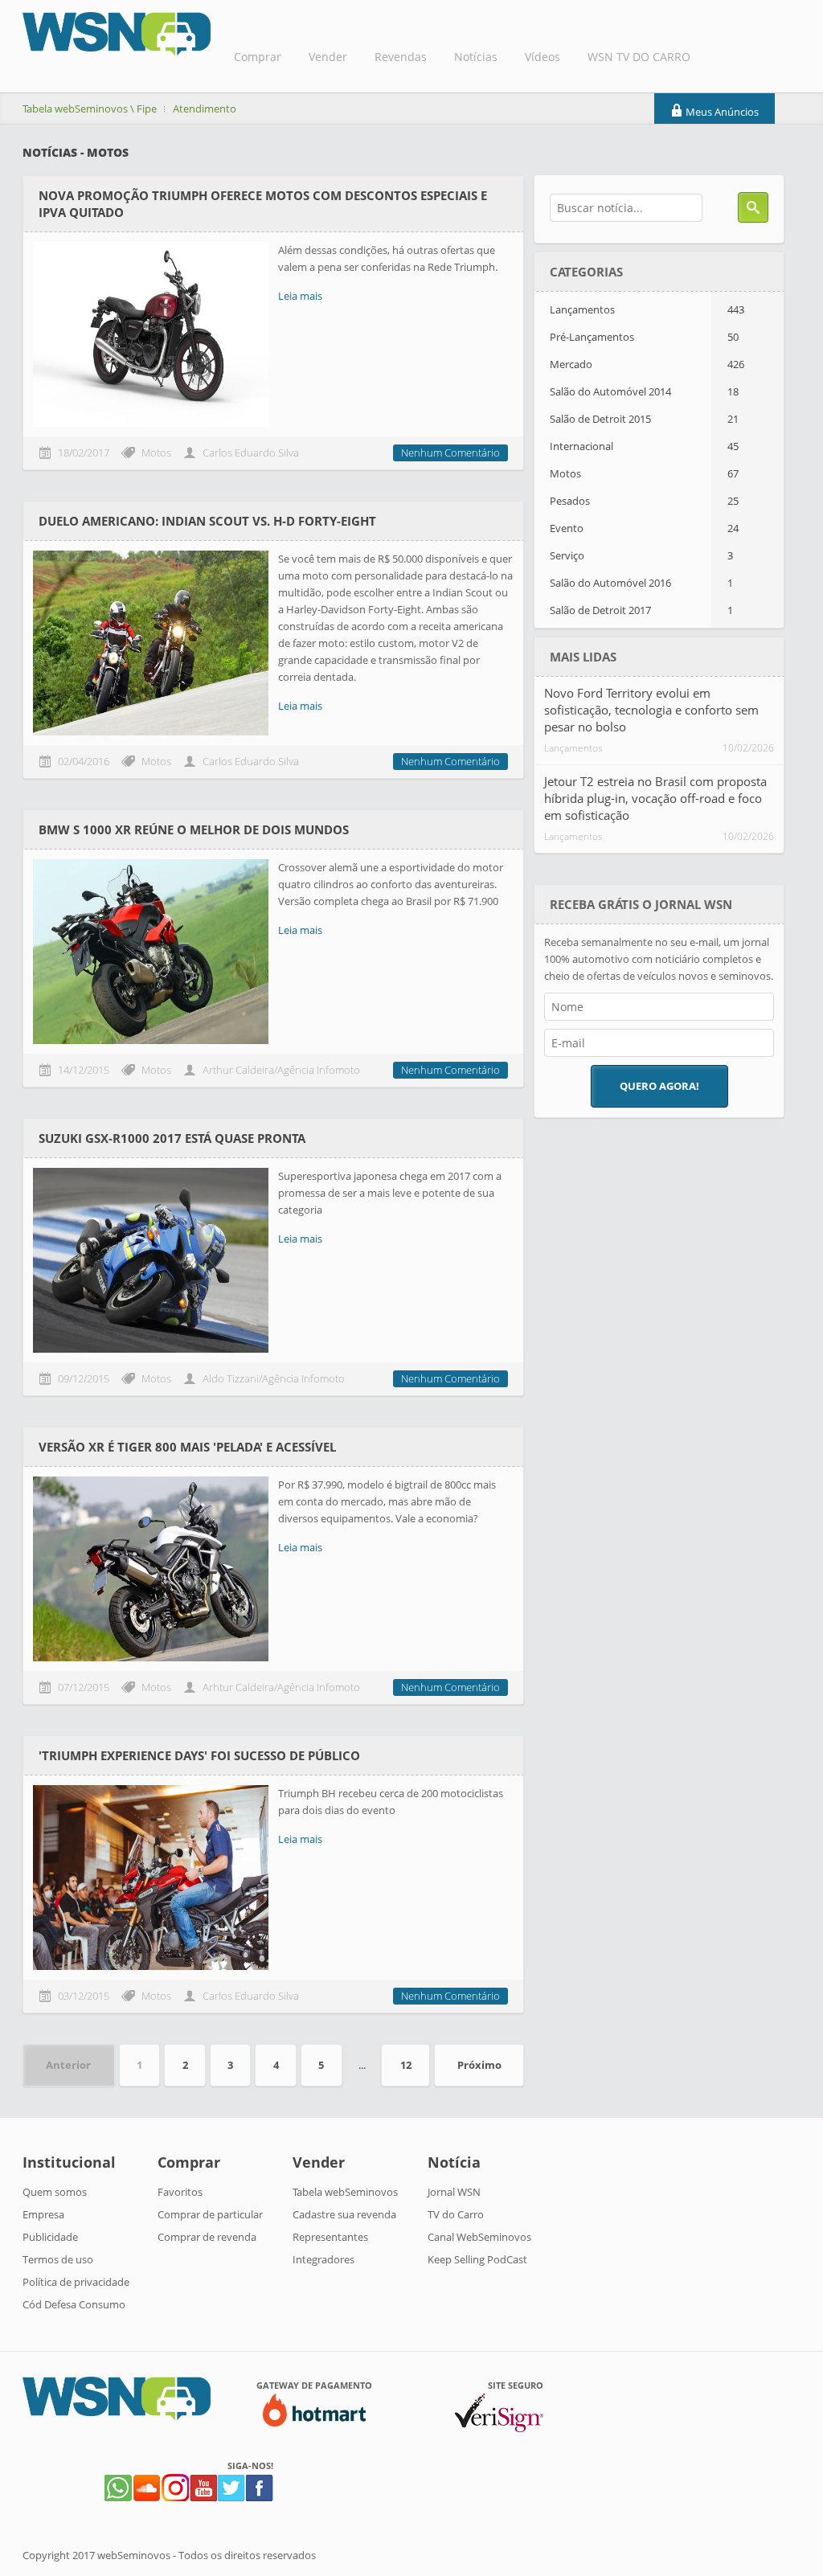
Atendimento (205, 109)
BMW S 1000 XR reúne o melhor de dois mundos (194, 829)
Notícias (476, 57)
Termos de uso (58, 2259)
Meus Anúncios (721, 112)
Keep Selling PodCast (477, 2259)
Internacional (644, 446)
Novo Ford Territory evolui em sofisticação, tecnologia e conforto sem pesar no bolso (651, 710)
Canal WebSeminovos (479, 2237)
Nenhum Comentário (450, 453)
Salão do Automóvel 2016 (641, 583)
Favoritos (180, 2192)
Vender (328, 57)
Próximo (479, 2065)
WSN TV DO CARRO (639, 57)
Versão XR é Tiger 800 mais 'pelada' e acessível (187, 1447)
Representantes (330, 2237)
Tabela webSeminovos (345, 2192)
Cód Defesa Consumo (74, 2304)
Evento (644, 528)
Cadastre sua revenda (344, 2214)
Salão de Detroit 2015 (644, 419)
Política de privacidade (76, 2282)
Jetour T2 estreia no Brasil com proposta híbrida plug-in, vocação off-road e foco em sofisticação (655, 798)
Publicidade (50, 2237)
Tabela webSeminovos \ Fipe (90, 109)
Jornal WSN (454, 2192)
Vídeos (543, 57)
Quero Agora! (659, 1086)
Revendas (401, 57)
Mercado (647, 364)
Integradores (323, 2259)
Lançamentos (647, 309)
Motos (644, 473)
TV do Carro (456, 2214)
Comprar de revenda (207, 2237)
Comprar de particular (210, 2214)
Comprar (258, 57)
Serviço (641, 555)
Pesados (644, 501)
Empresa (43, 2214)
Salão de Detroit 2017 (641, 610)
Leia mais (300, 296)
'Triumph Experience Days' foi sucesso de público (199, 1755)
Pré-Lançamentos (644, 337)
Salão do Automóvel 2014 (644, 391)
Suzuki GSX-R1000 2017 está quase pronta (172, 1138)
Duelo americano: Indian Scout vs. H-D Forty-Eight (207, 521)
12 (406, 2065)
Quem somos (55, 2192)
